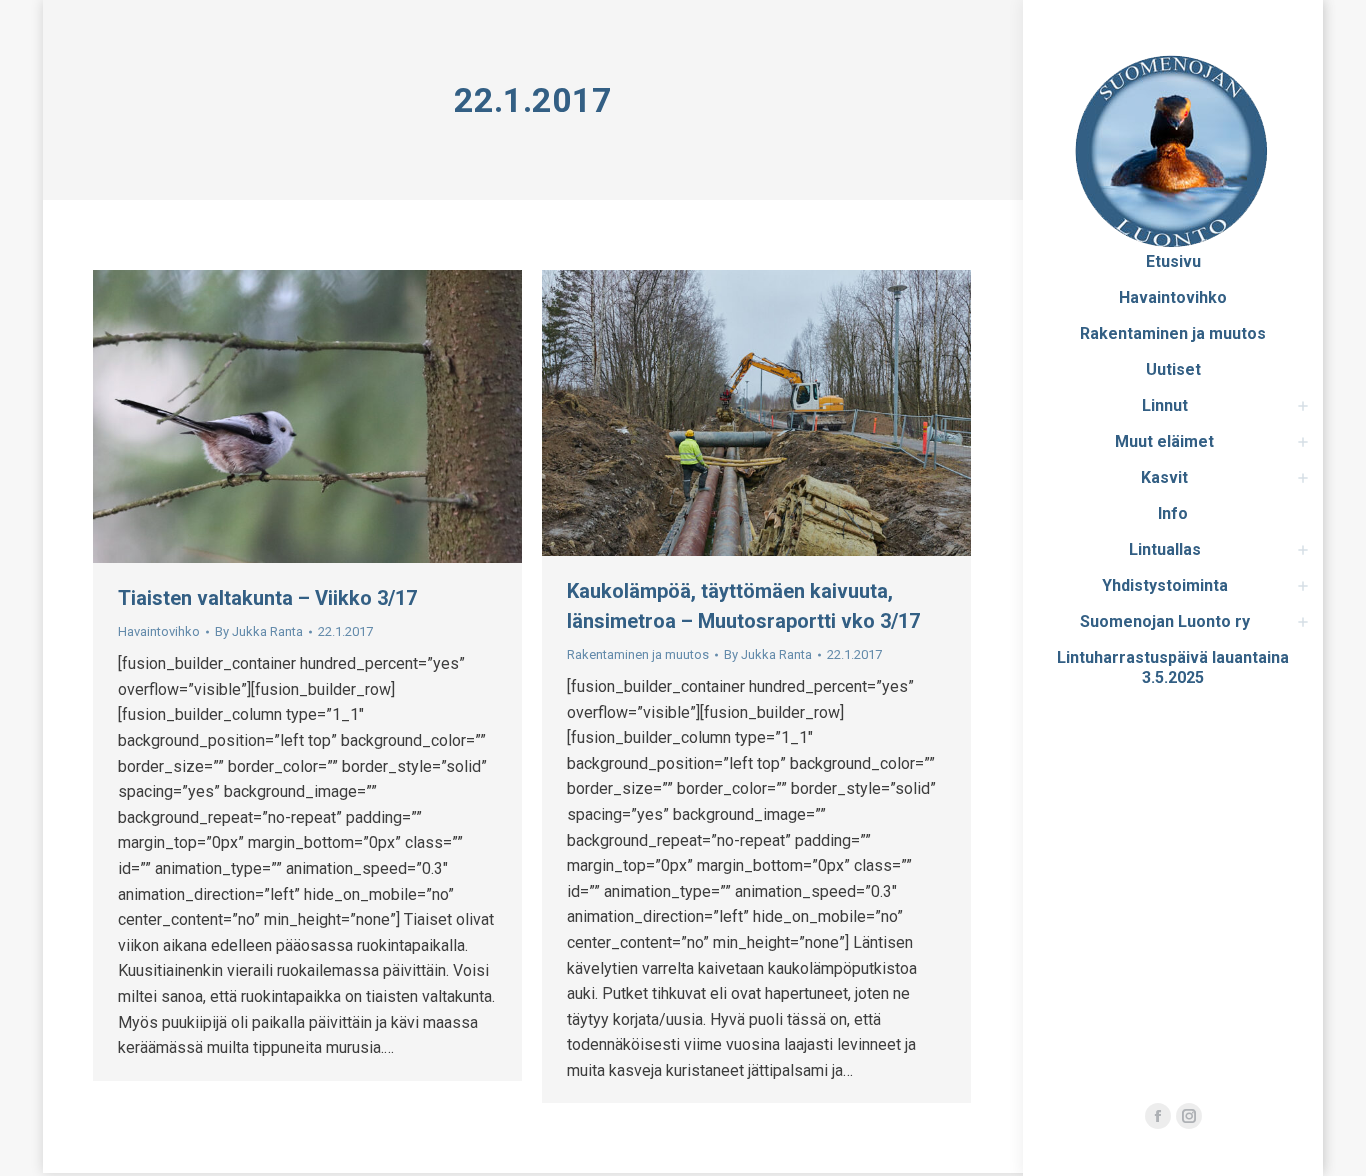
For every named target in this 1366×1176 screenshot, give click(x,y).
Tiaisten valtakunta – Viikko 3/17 (267, 598)
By (259, 631)
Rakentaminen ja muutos (638, 654)
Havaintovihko (159, 631)
